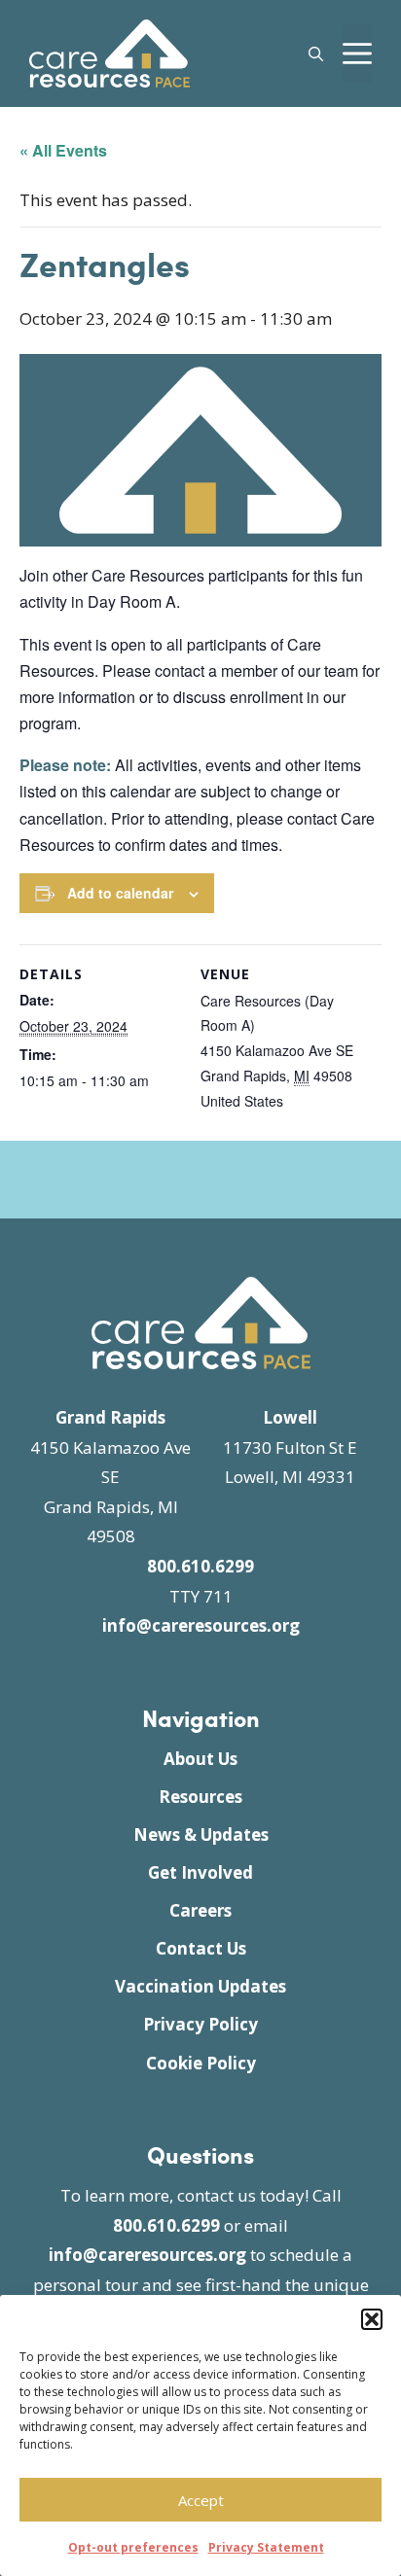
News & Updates (201, 1835)
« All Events (63, 150)
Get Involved (200, 1872)
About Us (200, 1759)
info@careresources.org (201, 1625)
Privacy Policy (200, 2024)
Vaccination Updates (200, 1986)
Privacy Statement (266, 2547)
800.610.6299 (200, 1566)
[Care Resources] (109, 51)
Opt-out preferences (133, 2547)
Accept (201, 2500)
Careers (200, 1910)
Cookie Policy (201, 2063)
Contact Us (201, 1948)
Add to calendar (120, 893)
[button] (372, 2319)
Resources (200, 1797)
